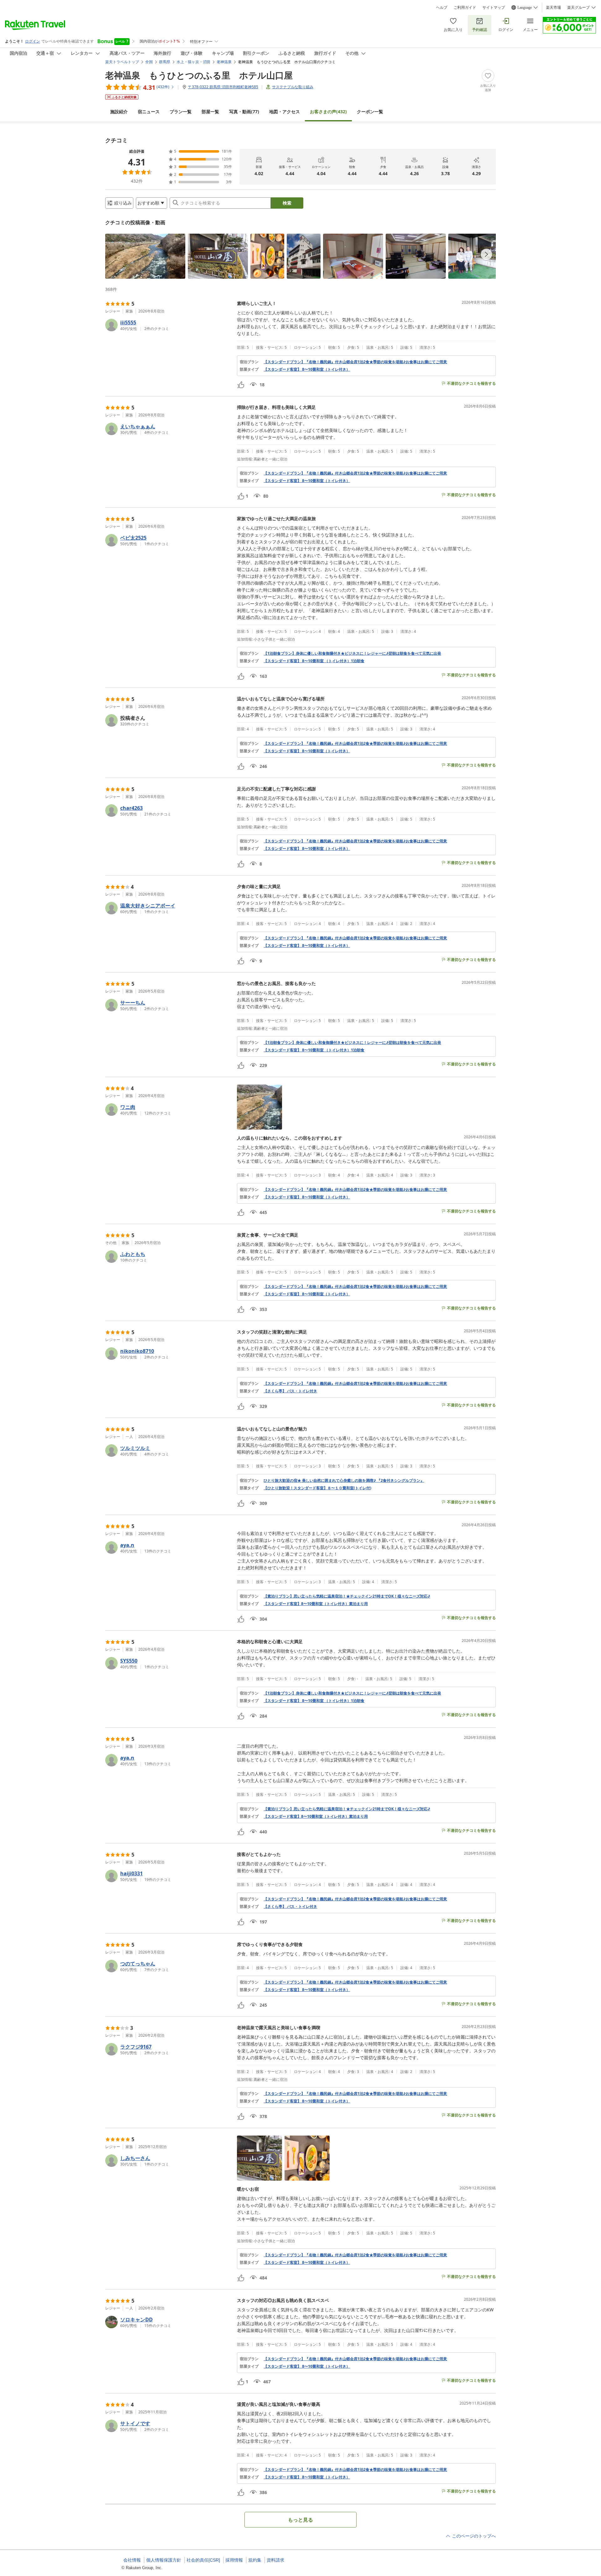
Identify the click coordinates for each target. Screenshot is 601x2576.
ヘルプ (442, 8)
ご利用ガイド (465, 8)
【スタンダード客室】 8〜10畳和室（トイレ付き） (307, 369)
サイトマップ (494, 8)
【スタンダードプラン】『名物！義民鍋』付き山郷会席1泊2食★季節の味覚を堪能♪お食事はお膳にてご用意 (355, 362)
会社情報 (132, 2560)
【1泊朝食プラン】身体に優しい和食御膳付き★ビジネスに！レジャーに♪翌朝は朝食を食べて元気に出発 (352, 653)
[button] (145, 256)
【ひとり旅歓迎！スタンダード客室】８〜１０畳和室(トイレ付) (317, 1488)
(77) (244, 112)
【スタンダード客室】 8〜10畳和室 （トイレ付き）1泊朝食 (314, 661)
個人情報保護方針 (164, 2560)
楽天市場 (553, 8)
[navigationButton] (486, 254)
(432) (328, 112)
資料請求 (275, 2560)
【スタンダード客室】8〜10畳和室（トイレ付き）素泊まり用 (316, 1604)
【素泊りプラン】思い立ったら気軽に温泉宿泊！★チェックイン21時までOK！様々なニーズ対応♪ (347, 1596)
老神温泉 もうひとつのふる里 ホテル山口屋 (199, 75)
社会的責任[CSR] (203, 2560)
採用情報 (234, 2560)
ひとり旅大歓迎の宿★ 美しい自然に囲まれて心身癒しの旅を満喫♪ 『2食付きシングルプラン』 (344, 1481)
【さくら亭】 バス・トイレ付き (290, 1391)
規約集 (255, 2560)
